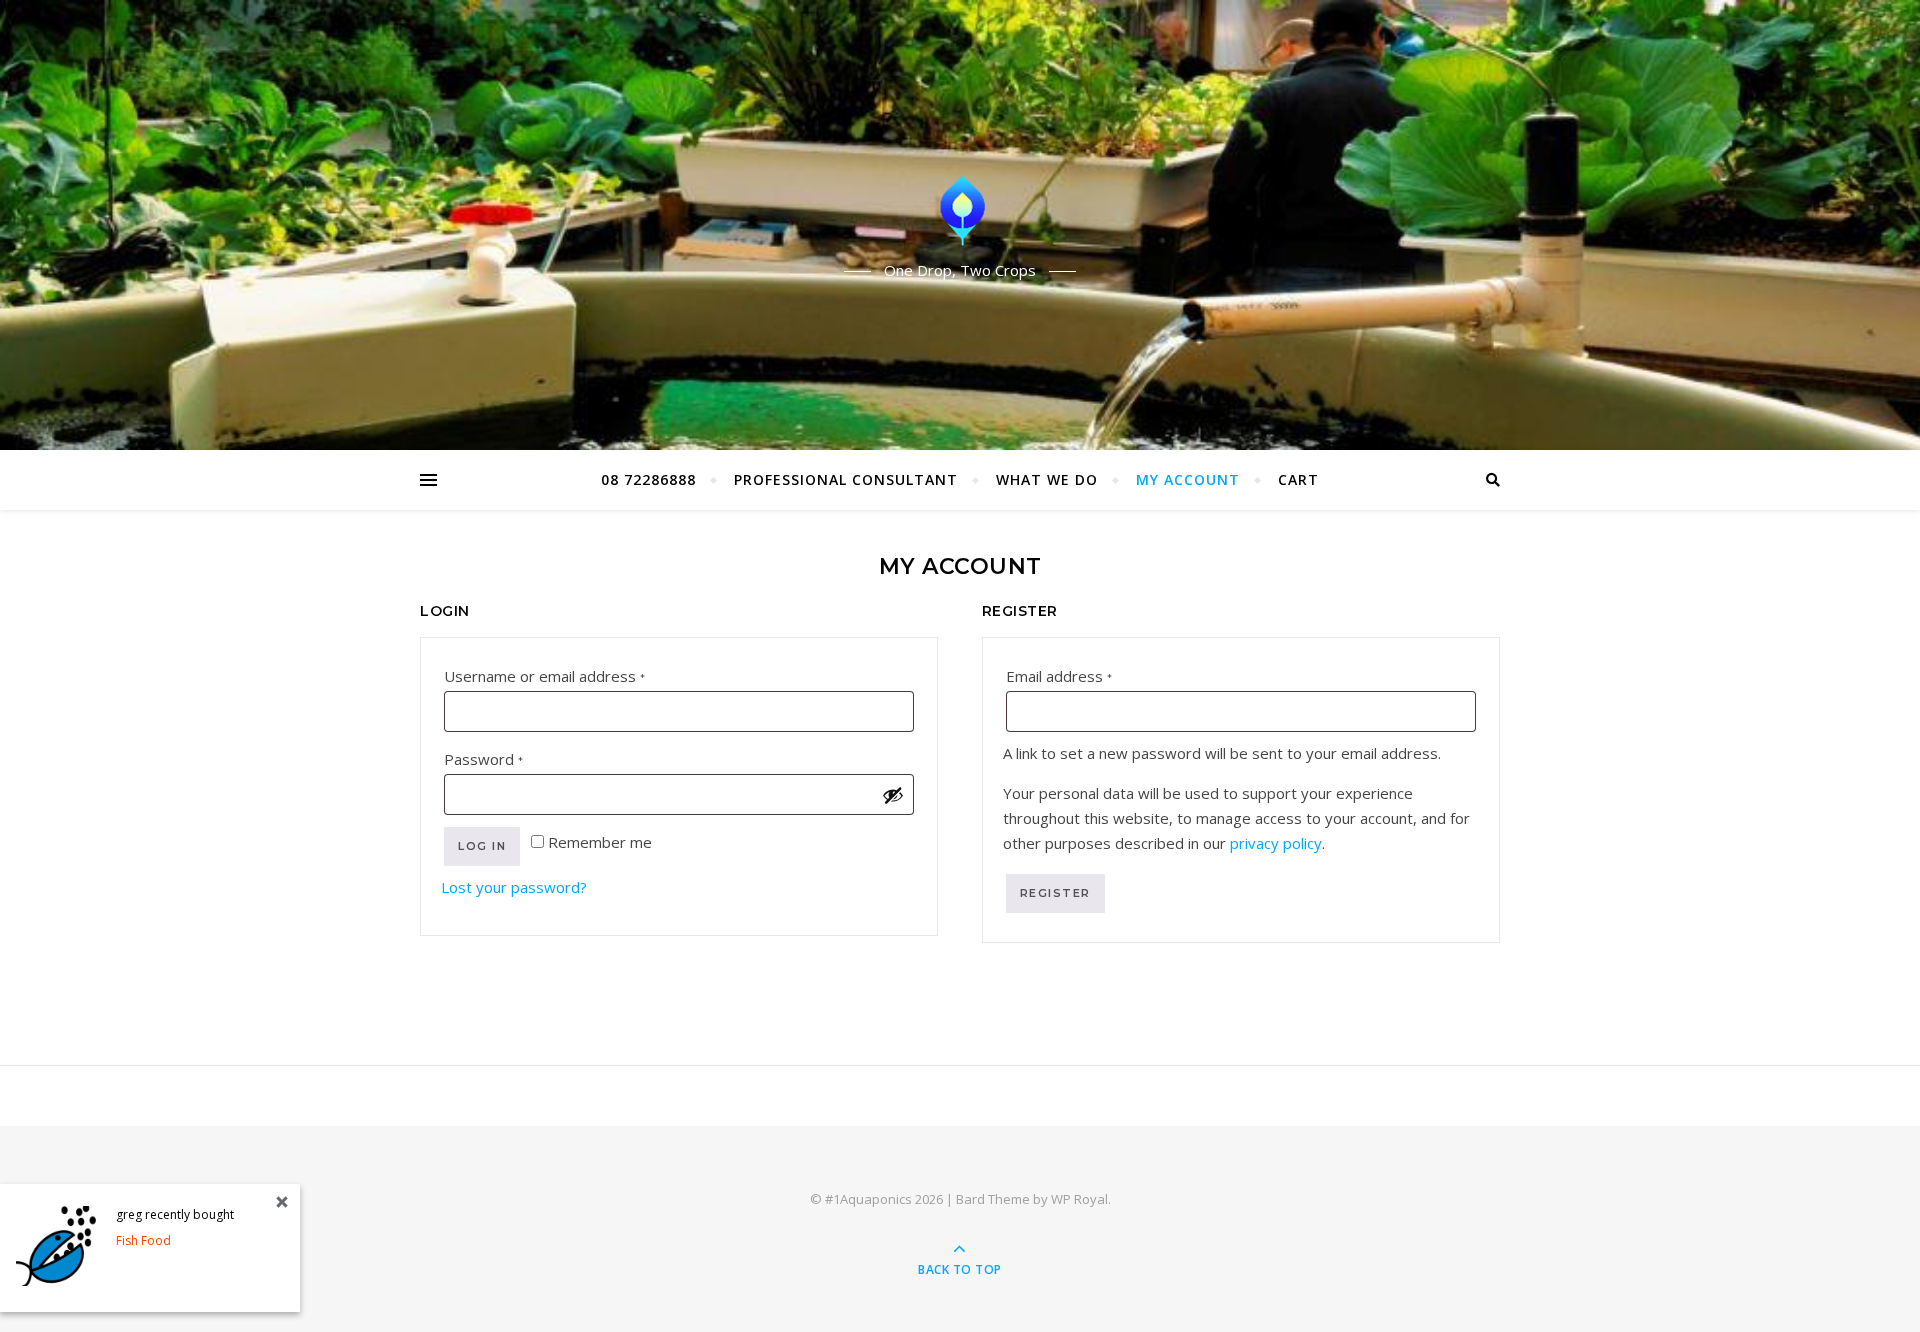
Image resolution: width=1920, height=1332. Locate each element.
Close (282, 1202)
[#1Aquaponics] (960, 208)
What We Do (1047, 479)
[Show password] (893, 795)
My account (1188, 479)
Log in (482, 846)
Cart (1298, 479)
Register (1055, 893)
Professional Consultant (846, 479)
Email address (1091, 675)
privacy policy (1276, 843)
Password (515, 758)
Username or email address (576, 675)
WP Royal (1079, 1199)
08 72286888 (648, 479)
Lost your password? (514, 887)
